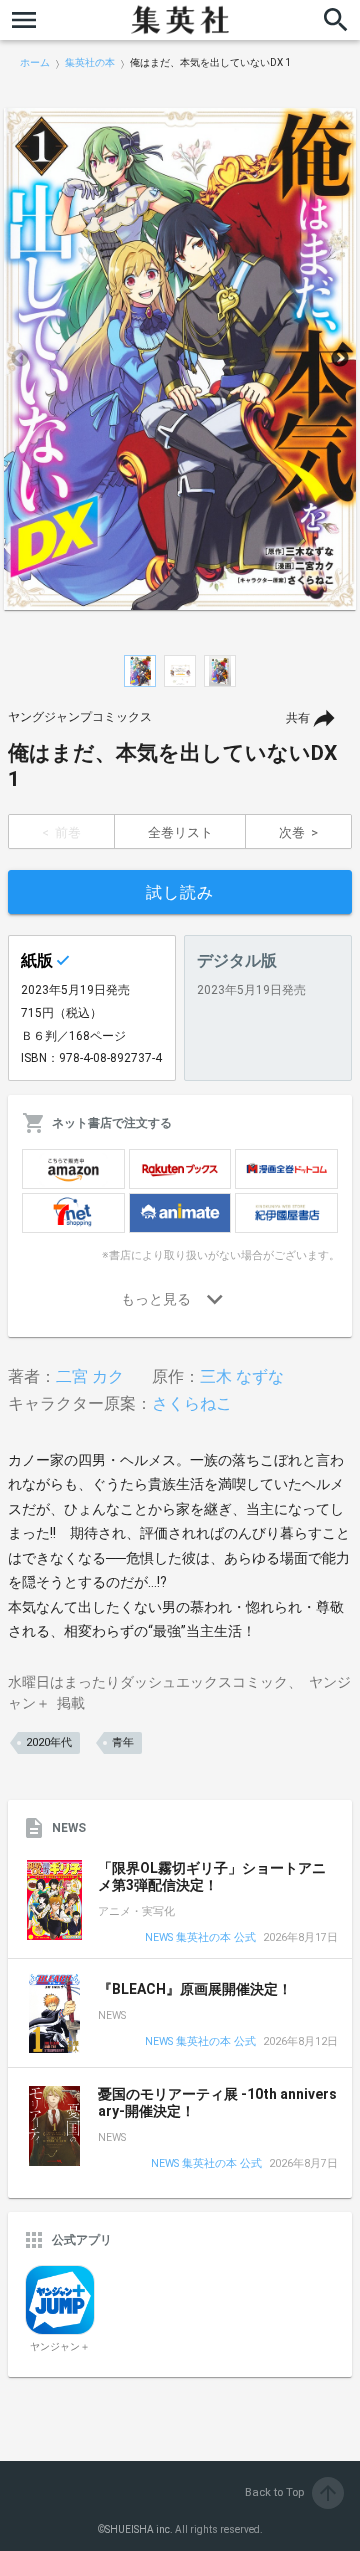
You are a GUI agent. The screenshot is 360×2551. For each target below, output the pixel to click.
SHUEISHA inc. (139, 2529)
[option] (180, 359)
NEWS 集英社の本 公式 (200, 1938)
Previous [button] (20, 359)
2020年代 (49, 1742)
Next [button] (340, 359)
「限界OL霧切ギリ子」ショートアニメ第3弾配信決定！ (212, 1877)
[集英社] (180, 20)
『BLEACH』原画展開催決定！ (195, 1989)
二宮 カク (90, 1376)
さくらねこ (192, 1403)
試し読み (180, 892)
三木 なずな (242, 1376)
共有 (298, 718)
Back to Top (292, 2492)
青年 (123, 1742)
